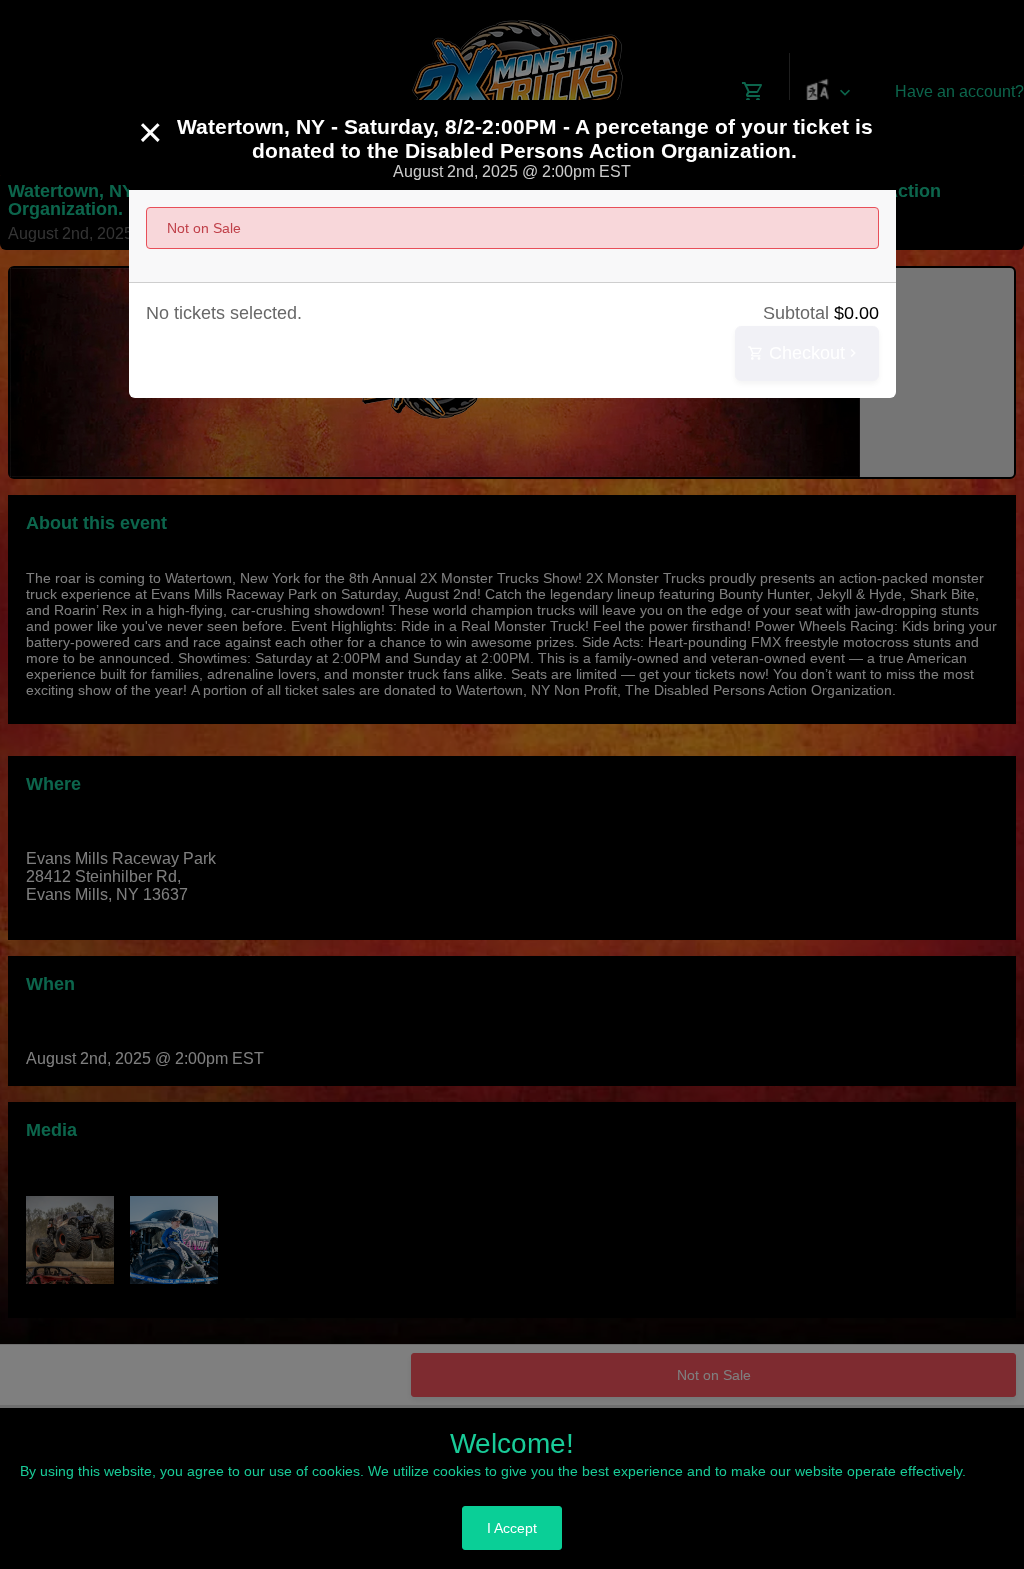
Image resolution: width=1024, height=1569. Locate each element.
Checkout (804, 353)
